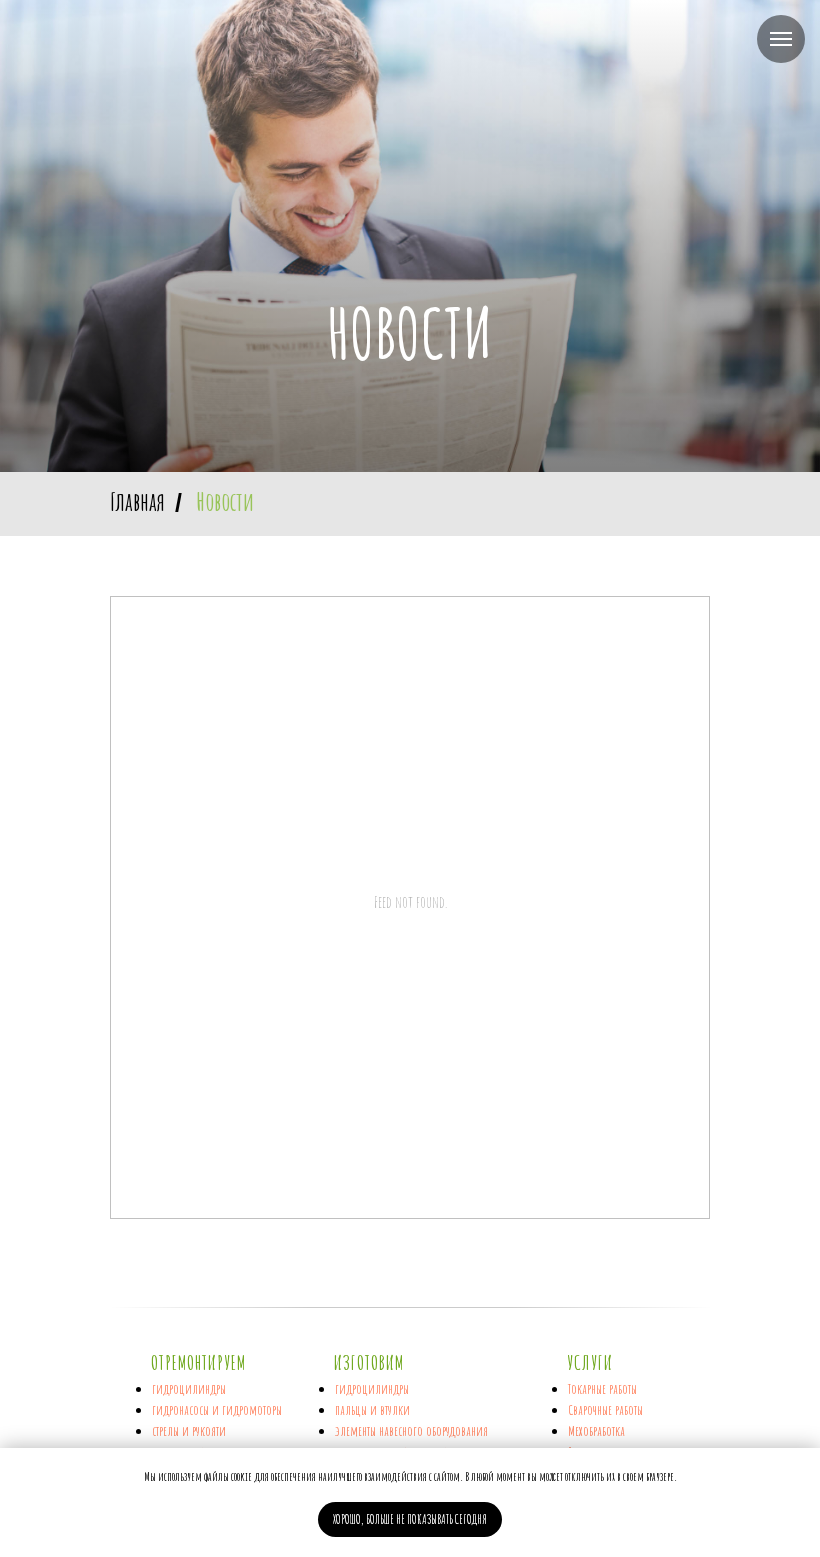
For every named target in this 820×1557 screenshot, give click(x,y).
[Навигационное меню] (781, 39)
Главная (137, 653)
